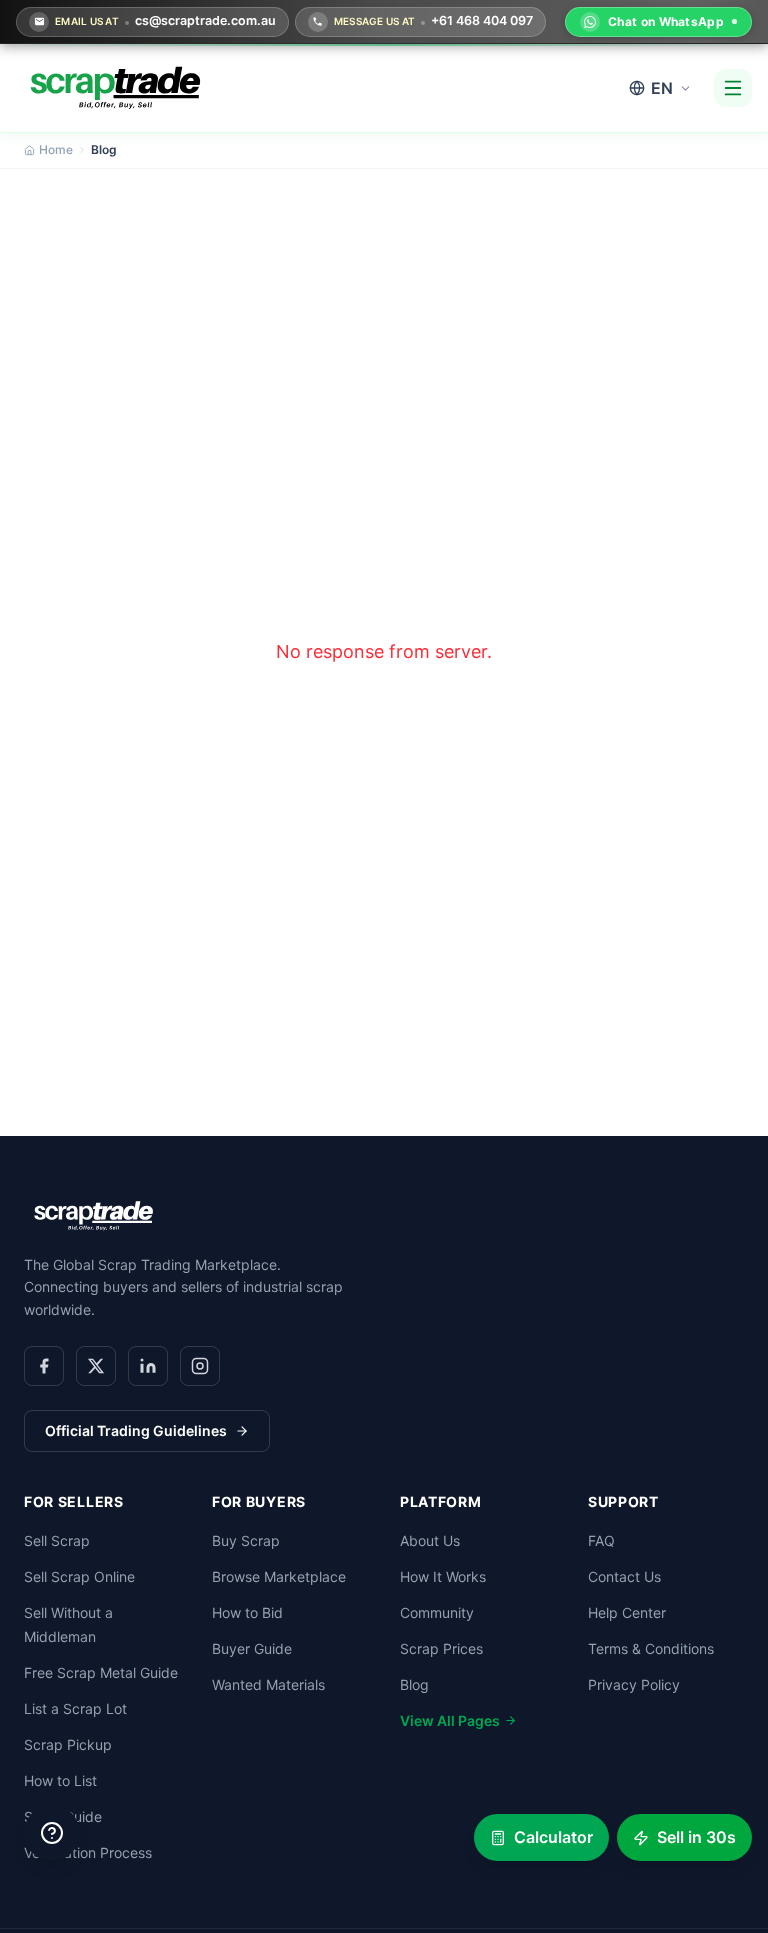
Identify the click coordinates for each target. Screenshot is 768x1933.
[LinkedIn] (148, 1366)
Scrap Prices (441, 1648)
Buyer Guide (252, 1648)
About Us (430, 1540)
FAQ (601, 1540)
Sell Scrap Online (79, 1576)
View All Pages (450, 1720)
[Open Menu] (733, 88)
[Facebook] (44, 1366)
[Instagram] (200, 1366)
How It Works (443, 1576)
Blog (414, 1684)
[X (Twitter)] (96, 1366)
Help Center (627, 1612)
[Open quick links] (52, 1833)
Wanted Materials (268, 1684)
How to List (60, 1780)
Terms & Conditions (651, 1648)
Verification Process (88, 1852)
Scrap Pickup (68, 1744)
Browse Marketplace (279, 1576)
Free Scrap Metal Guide (101, 1672)
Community (437, 1612)
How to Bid (247, 1612)
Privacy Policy (634, 1684)
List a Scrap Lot (75, 1708)
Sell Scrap (57, 1540)
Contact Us (624, 1576)
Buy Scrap (246, 1540)
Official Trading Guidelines (136, 1430)
